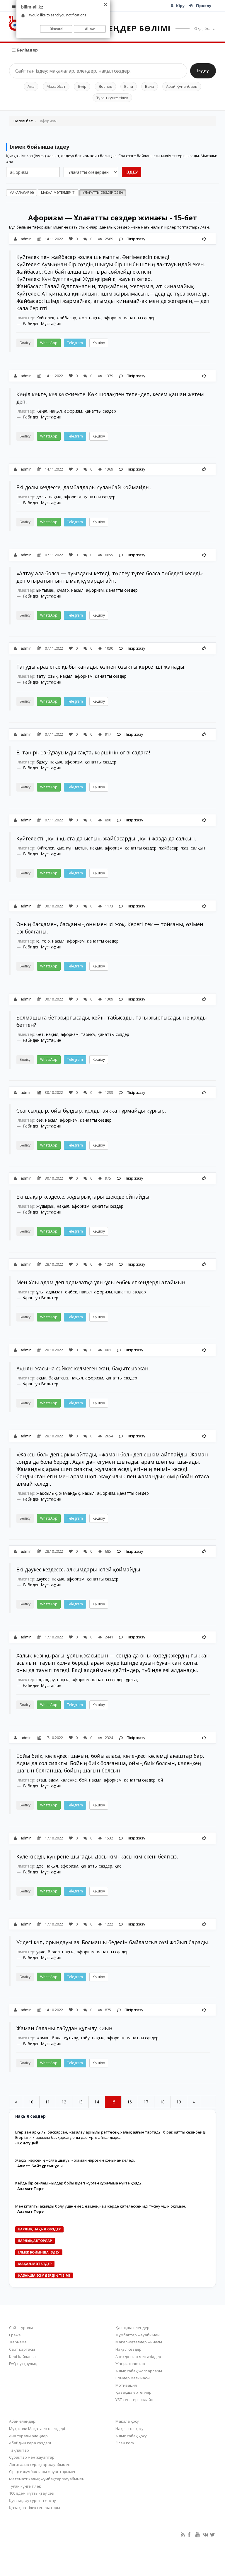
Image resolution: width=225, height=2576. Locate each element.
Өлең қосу (125, 2443)
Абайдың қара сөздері (30, 2443)
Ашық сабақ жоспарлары (139, 2371)
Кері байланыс (23, 2357)
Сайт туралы (21, 2328)
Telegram (75, 343)
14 (97, 2102)
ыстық (81, 848)
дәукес (43, 1579)
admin (26, 239)
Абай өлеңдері (23, 2421)
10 (31, 2102)
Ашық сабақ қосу (131, 2436)
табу (85, 2038)
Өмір (82, 86)
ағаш (41, 1780)
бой (83, 1780)
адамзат (54, 1292)
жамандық (70, 1493)
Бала (150, 86)
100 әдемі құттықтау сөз (31, 2493)
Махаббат (56, 86)
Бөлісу (25, 343)
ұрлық (132, 1680)
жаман (43, 2038)
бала (57, 2038)
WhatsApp (49, 343)
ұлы (40, 1292)
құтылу (71, 2038)
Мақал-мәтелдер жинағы (139, 2342)
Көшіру (99, 343)
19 (179, 2102)
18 (162, 2102)
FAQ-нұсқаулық (23, 2364)
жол (83, 318)
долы (41, 497)
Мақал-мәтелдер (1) (58, 192)
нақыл (95, 318)
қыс (60, 848)
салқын (198, 848)
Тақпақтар (19, 2450)
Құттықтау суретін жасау (33, 2501)
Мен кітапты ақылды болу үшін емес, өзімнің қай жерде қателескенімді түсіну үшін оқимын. (101, 2206)
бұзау (42, 762)
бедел (54, 1952)
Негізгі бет (23, 121)
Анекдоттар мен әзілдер (138, 2357)
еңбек (71, 1292)
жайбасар (66, 318)
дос (40, 1866)
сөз (40, 1120)
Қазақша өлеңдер (132, 2328)
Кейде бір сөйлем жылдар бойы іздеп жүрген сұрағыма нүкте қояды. (79, 2183)
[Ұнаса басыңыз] (204, 239)
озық (53, 676)
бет (40, 1034)
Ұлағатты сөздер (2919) (103, 192)
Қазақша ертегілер (133, 2392)
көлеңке (69, 1780)
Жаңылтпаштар (130, 2364)
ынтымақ (45, 590)
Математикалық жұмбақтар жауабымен (47, 2479)
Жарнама (18, 2342)
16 (129, 2102)
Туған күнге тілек (112, 98)
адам (53, 1780)
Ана (31, 86)
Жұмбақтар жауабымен (138, 2335)
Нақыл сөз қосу (129, 2429)
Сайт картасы (22, 2349)
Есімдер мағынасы (133, 2378)
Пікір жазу (135, 239)
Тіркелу (203, 6)
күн (69, 848)
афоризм (113, 318)
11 (47, 2102)
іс (38, 941)
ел (39, 1680)
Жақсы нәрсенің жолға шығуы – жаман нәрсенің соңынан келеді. (75, 2160)
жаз (185, 848)
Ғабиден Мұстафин (42, 323)
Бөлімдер (27, 50)
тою (46, 941)
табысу (88, 1034)
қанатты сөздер (140, 318)
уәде (41, 1952)
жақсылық (47, 1493)
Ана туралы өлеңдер (28, 2436)
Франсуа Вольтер (41, 1298)
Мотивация (126, 2385)
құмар (63, 590)
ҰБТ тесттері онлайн (134, 2400)
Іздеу (203, 71)
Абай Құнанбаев (182, 86)
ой (160, 1780)
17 (146, 2102)
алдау (49, 1680)
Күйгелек (45, 318)
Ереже (15, 2335)
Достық (105, 86)
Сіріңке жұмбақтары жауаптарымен (43, 2472)
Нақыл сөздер (128, 2349)
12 (64, 2102)
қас (118, 1866)
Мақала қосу (127, 2421)
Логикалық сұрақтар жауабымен (40, 2465)
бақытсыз (58, 1378)
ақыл (41, 1378)
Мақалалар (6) (22, 192)
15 (113, 2102)
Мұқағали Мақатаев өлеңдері (37, 2429)
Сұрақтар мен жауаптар (32, 2457)
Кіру (180, 6)
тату (41, 676)
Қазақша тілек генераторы (35, 2508)
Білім (129, 86)
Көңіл (42, 411)
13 (80, 2102)
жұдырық (45, 1206)
